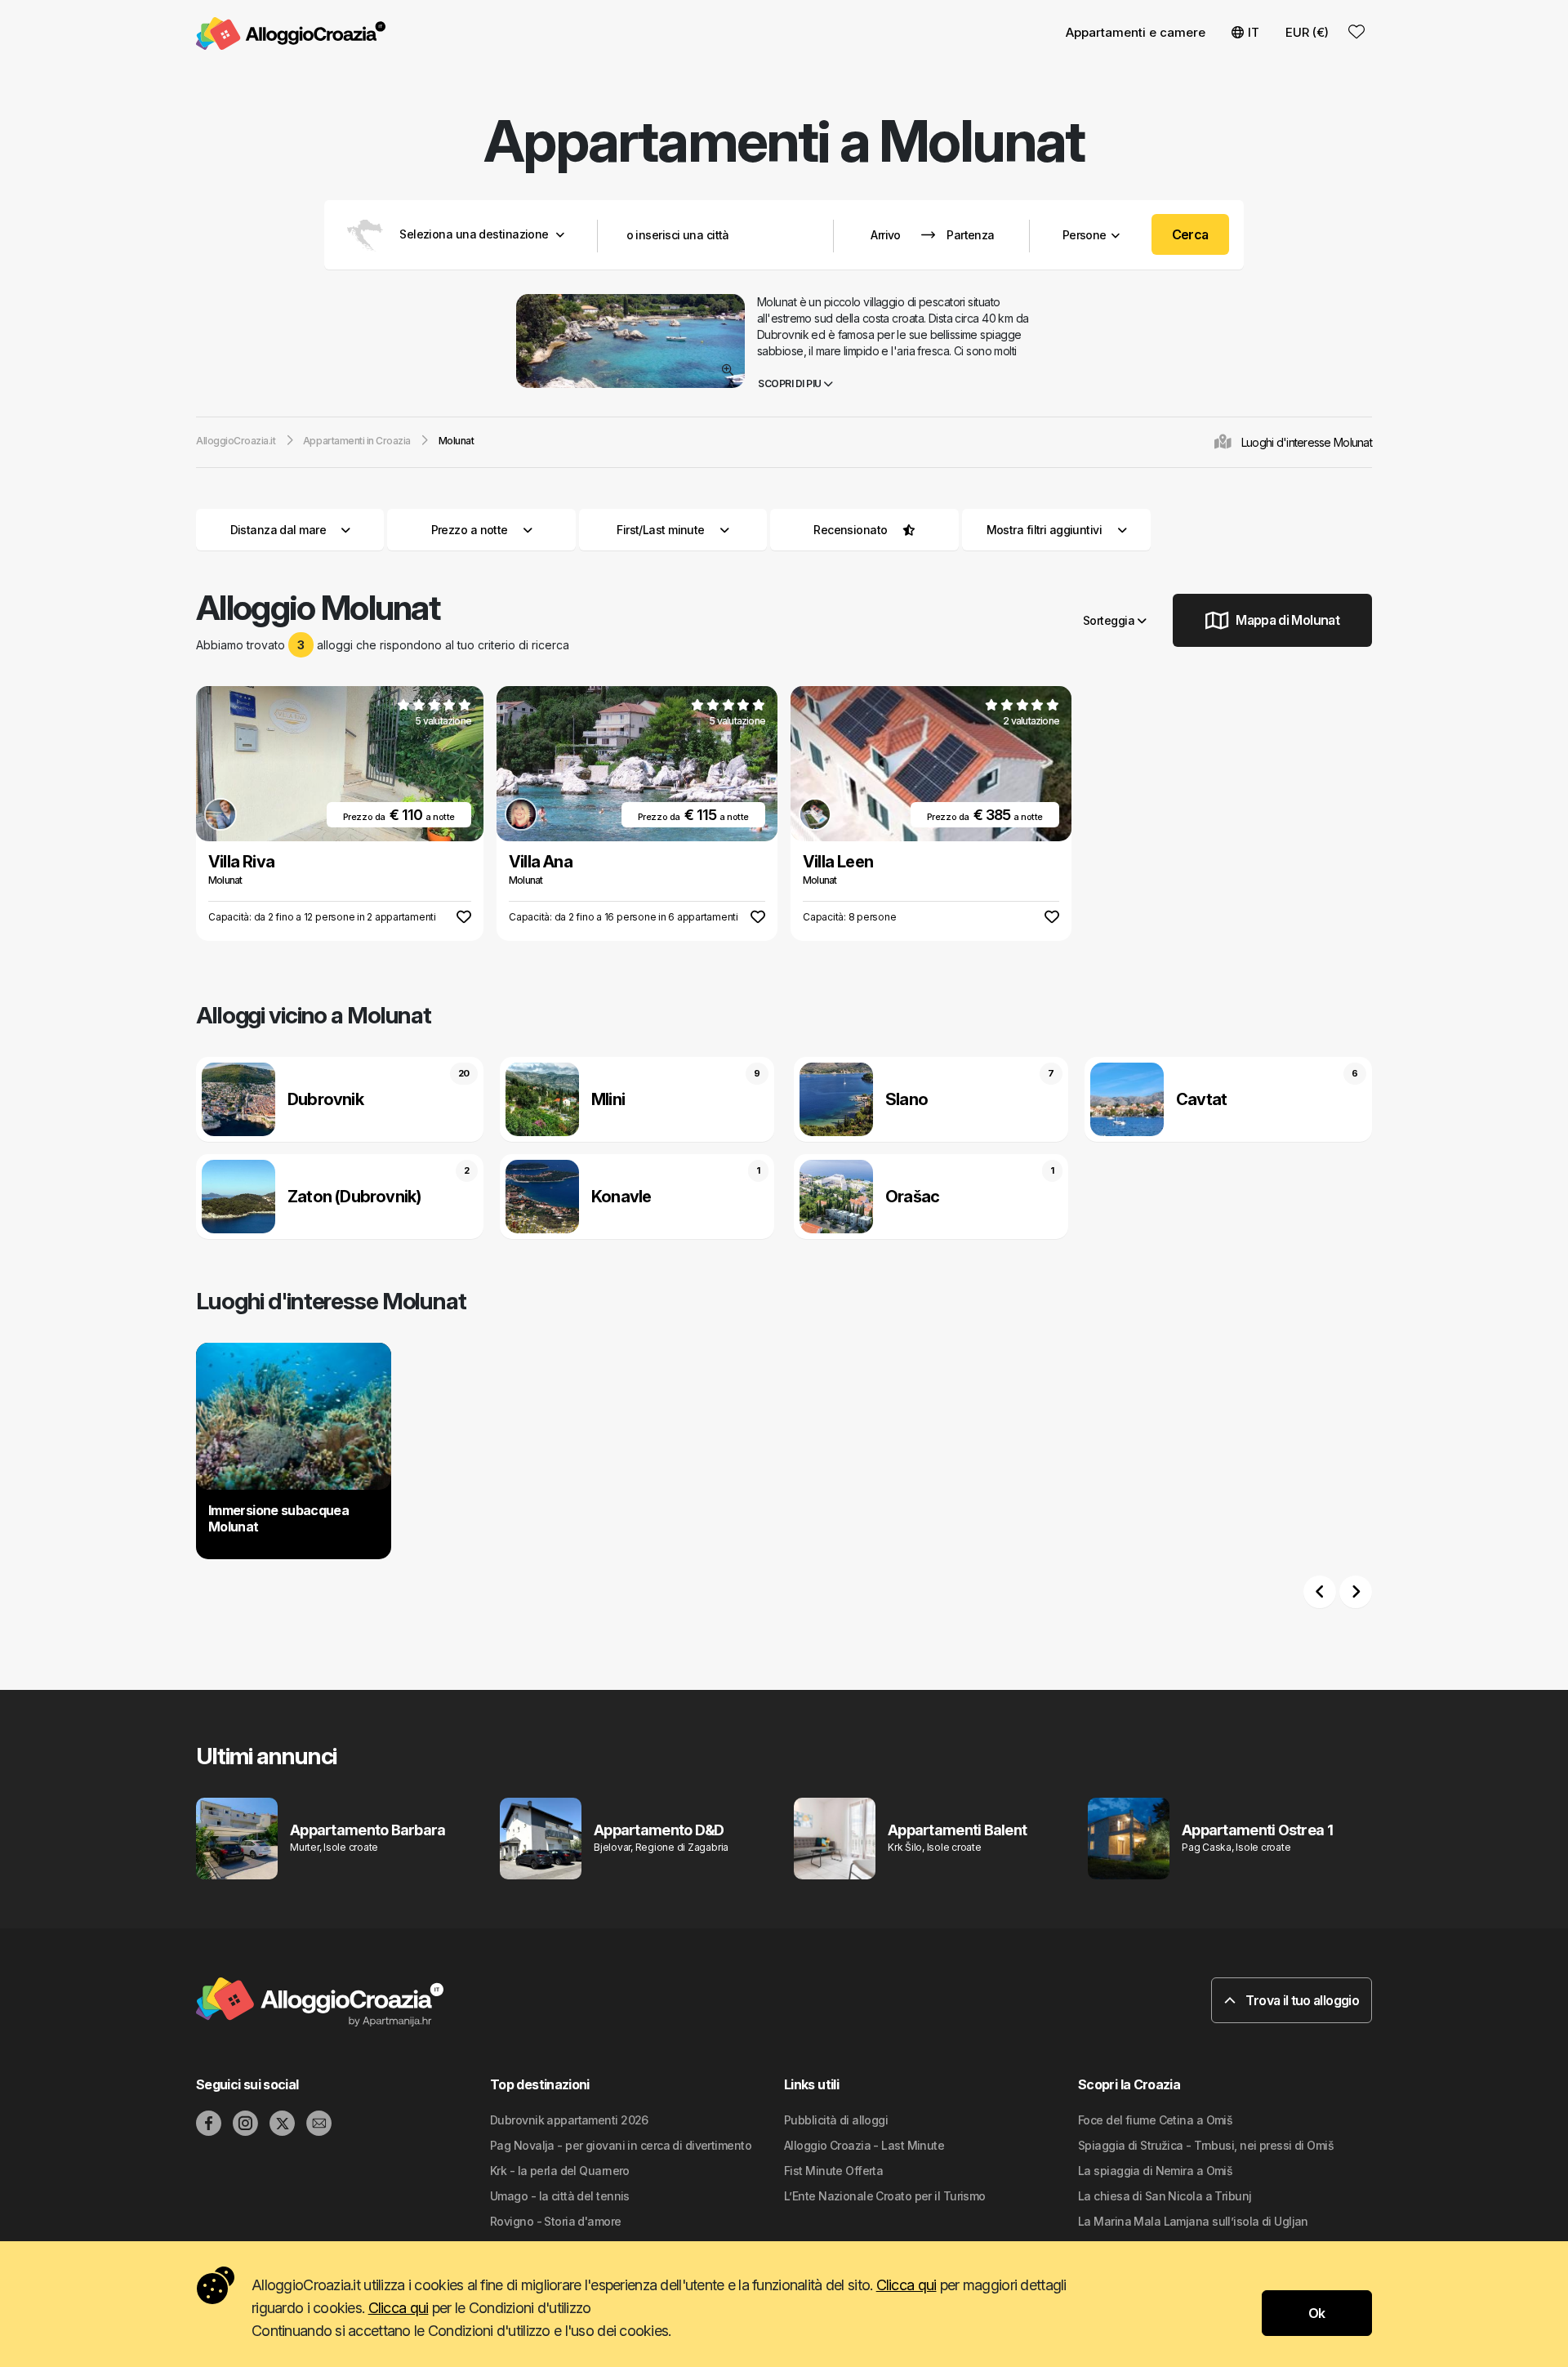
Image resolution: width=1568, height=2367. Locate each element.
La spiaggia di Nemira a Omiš (1155, 2171)
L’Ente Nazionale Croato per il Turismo (885, 2196)
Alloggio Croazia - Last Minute (864, 2145)
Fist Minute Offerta (833, 2171)
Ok (1317, 2313)
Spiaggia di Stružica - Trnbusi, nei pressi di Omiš (1206, 2145)
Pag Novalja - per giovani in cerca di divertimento (621, 2145)
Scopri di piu (791, 383)
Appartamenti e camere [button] (1136, 32)
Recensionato (850, 530)
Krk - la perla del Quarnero (560, 2171)
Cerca (1190, 234)
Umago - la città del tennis (560, 2196)
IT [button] (1254, 32)
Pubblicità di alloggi (836, 2120)
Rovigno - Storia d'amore (556, 2221)
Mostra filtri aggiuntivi (1046, 530)
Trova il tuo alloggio (1301, 2000)
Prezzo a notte (470, 530)
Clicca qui (906, 2285)
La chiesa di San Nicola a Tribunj (1165, 2196)
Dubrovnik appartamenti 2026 (569, 2120)
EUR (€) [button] (1307, 32)
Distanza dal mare (278, 530)
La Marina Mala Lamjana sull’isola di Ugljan (1193, 2221)
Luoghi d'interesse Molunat (1307, 442)
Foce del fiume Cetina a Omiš (1155, 2120)
